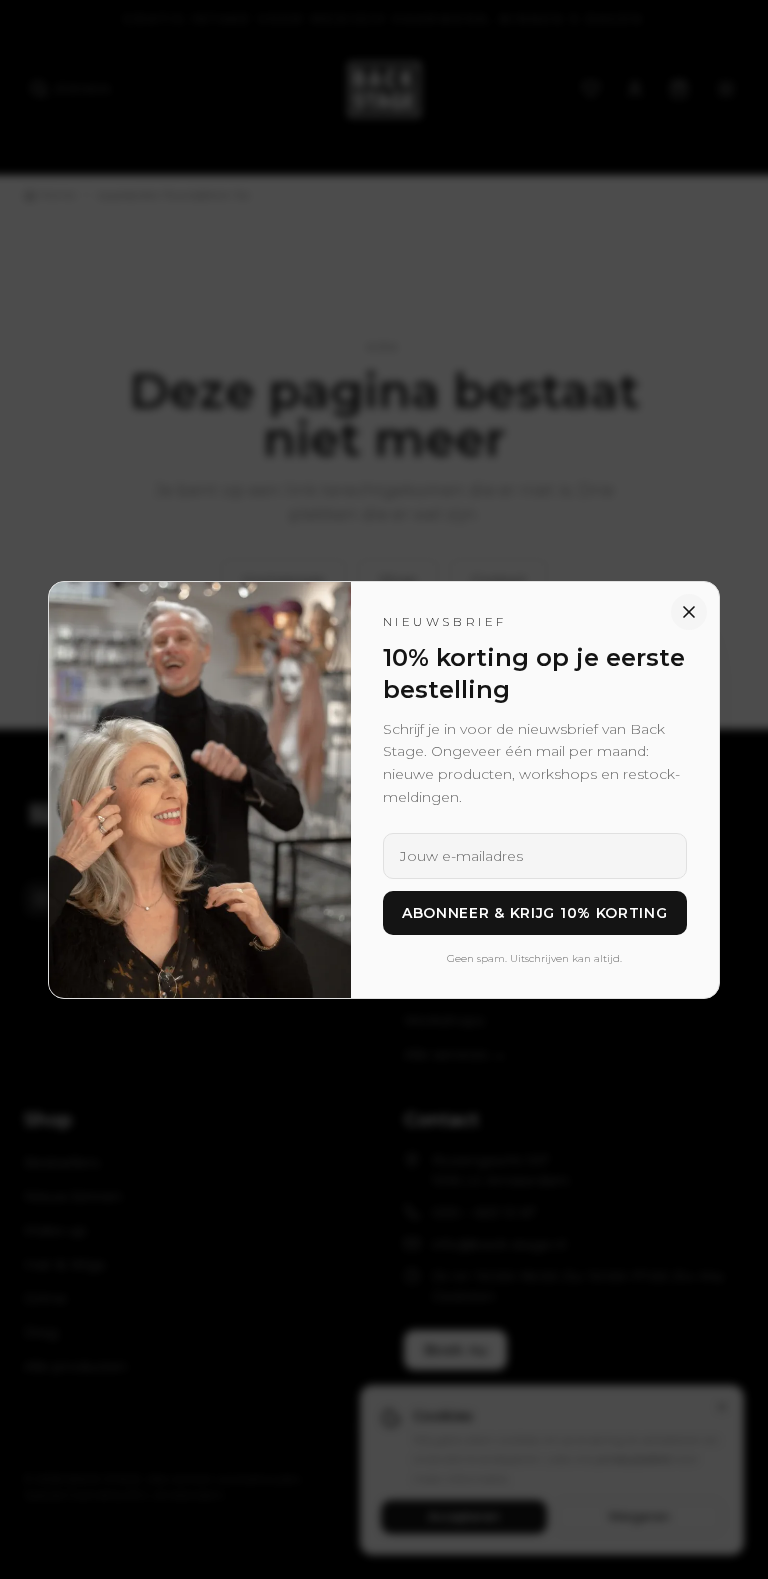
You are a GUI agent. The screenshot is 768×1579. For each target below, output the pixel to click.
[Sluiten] (689, 612)
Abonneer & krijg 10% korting (535, 913)
